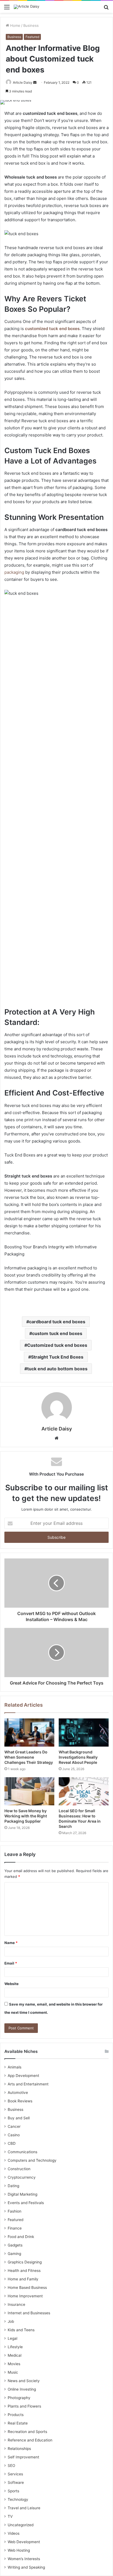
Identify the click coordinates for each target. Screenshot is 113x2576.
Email (11, 1963)
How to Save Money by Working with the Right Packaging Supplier (26, 1816)
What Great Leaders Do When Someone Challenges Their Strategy (29, 1757)
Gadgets (15, 2245)
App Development (23, 2076)
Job (11, 2321)
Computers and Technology (32, 2160)
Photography (19, 2398)
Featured (32, 37)
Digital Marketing (22, 2194)
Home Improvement (25, 2296)
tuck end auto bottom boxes (57, 1369)
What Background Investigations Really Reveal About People (78, 1757)
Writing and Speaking (26, 2567)
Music (13, 2372)
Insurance (16, 2304)
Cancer (14, 2126)
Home (15, 25)
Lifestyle (15, 2347)
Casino (14, 2135)
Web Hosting (19, 2550)
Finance (15, 2228)
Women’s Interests (24, 2559)
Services (15, 2474)
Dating (13, 2186)
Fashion (15, 2211)
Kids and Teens (21, 2330)
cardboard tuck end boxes (57, 1322)
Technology (18, 2499)
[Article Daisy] (26, 7)
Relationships (19, 2449)
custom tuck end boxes (57, 1333)
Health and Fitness (24, 2271)
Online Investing (22, 2389)
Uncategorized (21, 2525)
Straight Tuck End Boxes (57, 1357)
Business (31, 25)
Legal (12, 2338)
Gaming (14, 2254)
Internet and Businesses (29, 2313)
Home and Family (23, 2279)
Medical (15, 2355)
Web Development (24, 2542)
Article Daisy (23, 82)
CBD (12, 2143)
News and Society (24, 2381)
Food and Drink (21, 2237)
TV (10, 2516)
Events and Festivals (26, 2203)
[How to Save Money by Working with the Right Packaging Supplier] (29, 1791)
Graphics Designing (25, 2262)
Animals (15, 2067)
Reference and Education (30, 2440)
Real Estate (18, 2423)
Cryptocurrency (22, 2177)
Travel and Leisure (24, 2508)
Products (16, 2415)
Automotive (18, 2093)
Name (11, 1943)
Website (12, 1984)
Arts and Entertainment (28, 2084)
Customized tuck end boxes (57, 1345)
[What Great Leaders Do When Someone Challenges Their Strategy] (29, 1733)
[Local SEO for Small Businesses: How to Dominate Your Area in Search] (84, 1791)
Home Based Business (27, 2287)
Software (16, 2482)
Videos (14, 2533)
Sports (13, 2491)
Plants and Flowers (24, 2406)
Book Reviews (20, 2101)
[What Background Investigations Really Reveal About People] (84, 1733)
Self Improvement (23, 2457)
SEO (11, 2466)
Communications (22, 2152)
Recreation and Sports (27, 2432)
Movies (14, 2364)
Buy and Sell (19, 2118)
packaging (14, 572)
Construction (19, 2169)
